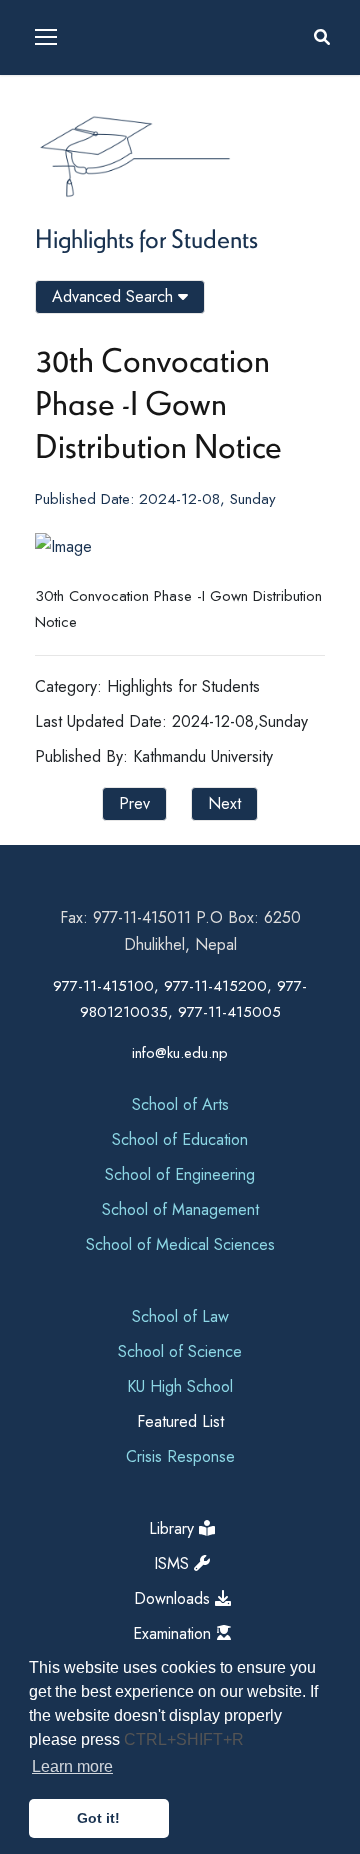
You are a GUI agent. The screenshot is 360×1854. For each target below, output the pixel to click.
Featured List (180, 1421)
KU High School (180, 1386)
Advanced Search (115, 296)
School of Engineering (180, 1174)
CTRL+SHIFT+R (184, 1739)
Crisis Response (180, 1456)
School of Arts (180, 1104)
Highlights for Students (146, 238)
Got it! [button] (98, 1818)
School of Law (180, 1316)
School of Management (180, 1209)
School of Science (180, 1351)
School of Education (180, 1139)
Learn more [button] (72, 1766)
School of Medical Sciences (180, 1244)
